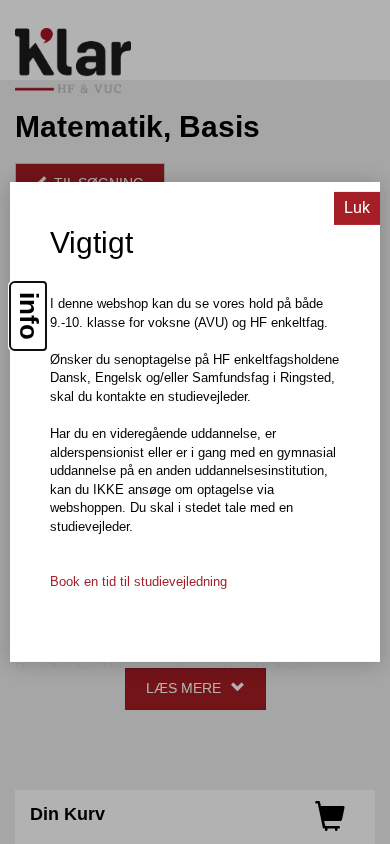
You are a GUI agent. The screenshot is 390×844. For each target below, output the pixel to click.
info (29, 316)
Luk (357, 207)
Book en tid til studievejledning (138, 581)
